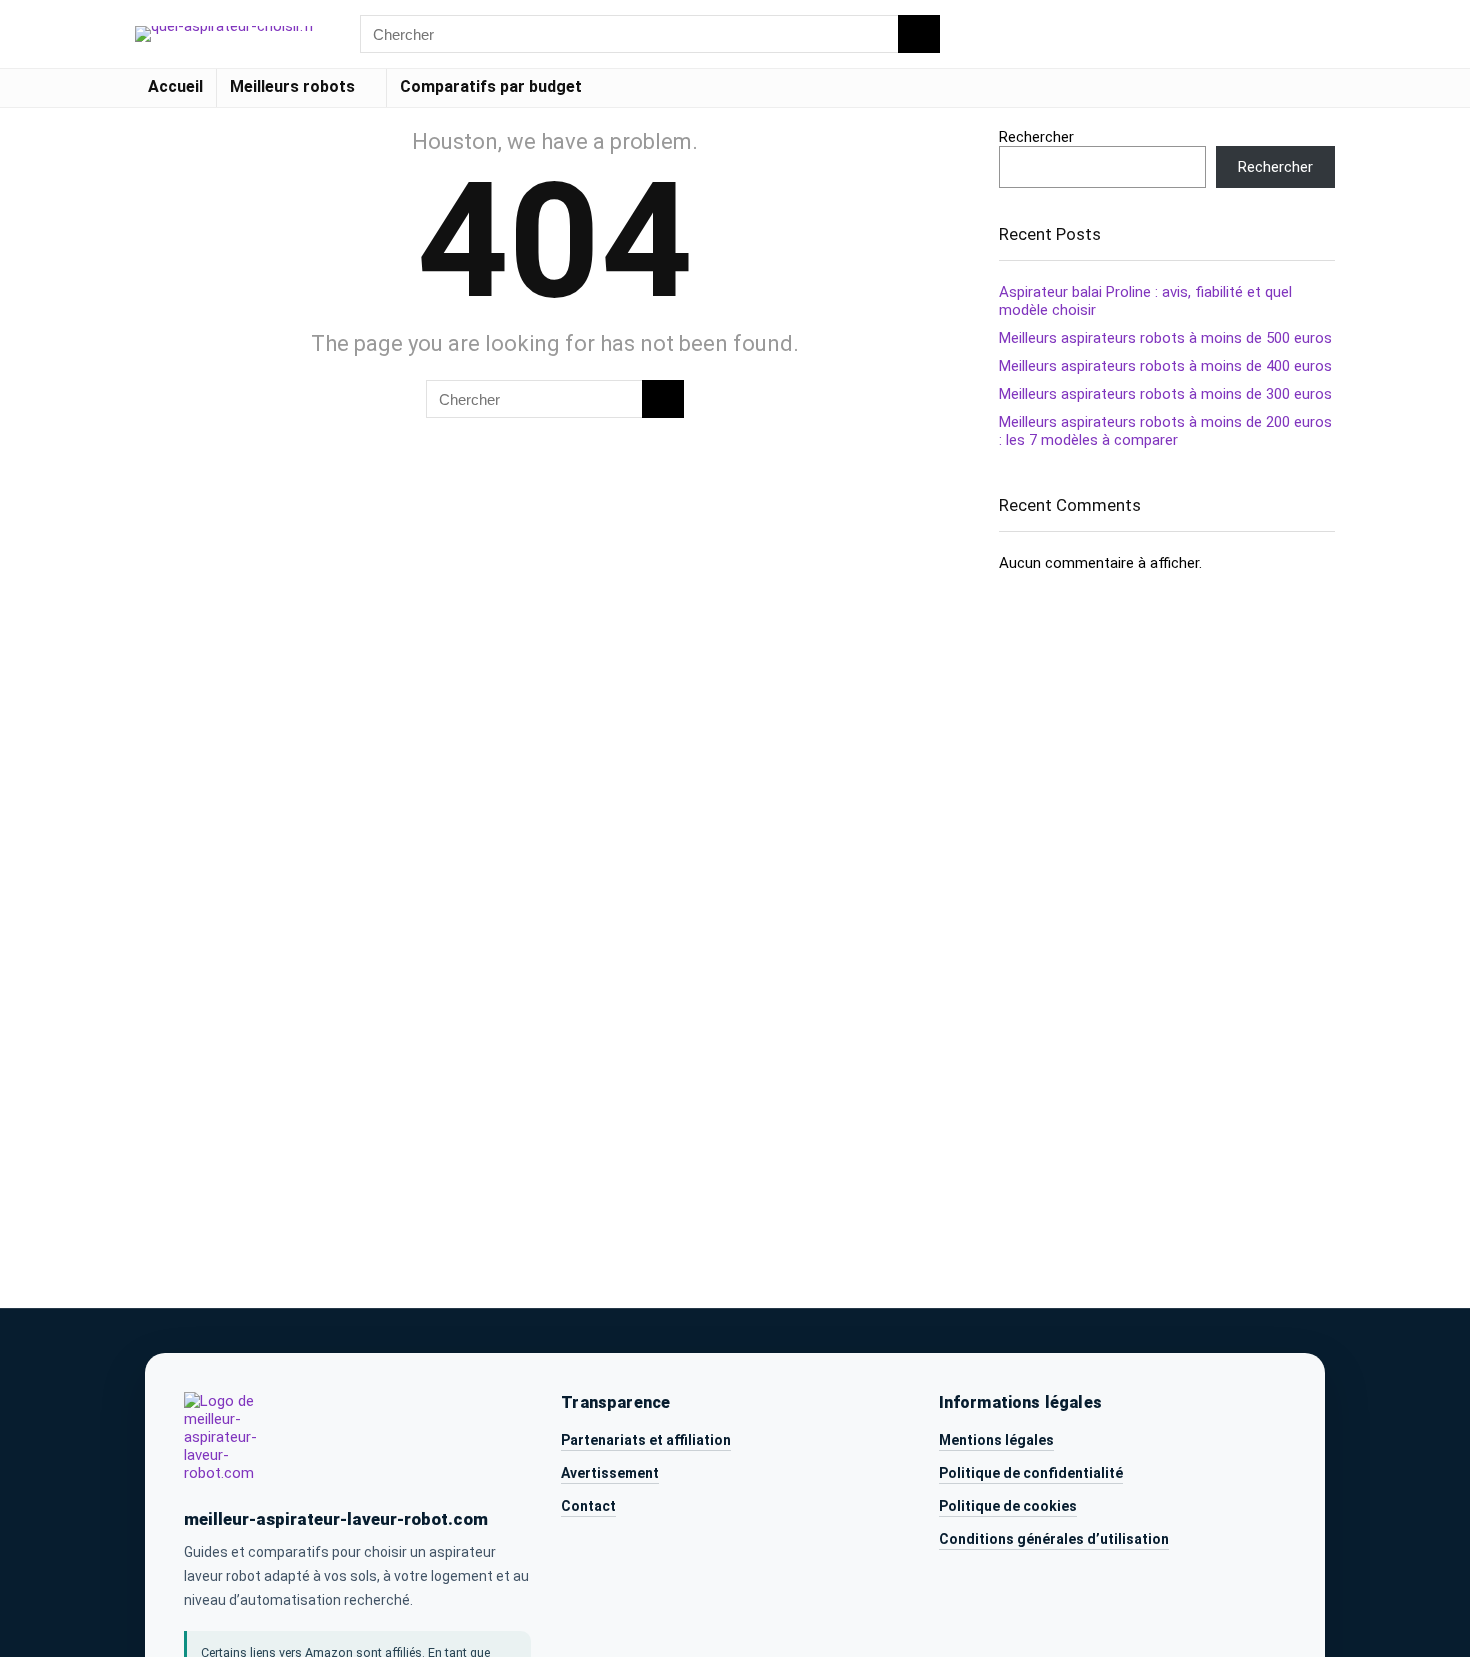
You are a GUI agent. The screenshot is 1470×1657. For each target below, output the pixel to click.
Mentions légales (996, 1440)
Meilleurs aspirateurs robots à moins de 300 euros (1165, 394)
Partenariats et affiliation (646, 1440)
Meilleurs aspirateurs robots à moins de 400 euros (1165, 366)
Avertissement (610, 1473)
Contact (588, 1506)
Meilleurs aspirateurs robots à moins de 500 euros (1165, 338)
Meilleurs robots (292, 86)
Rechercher (1036, 137)
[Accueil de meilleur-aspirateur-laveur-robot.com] (238, 1442)
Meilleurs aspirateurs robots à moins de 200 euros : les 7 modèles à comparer (1165, 431)
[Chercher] (919, 34)
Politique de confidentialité (1031, 1473)
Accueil (175, 86)
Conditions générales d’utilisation (1054, 1539)
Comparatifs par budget (491, 86)
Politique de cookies (1008, 1506)
